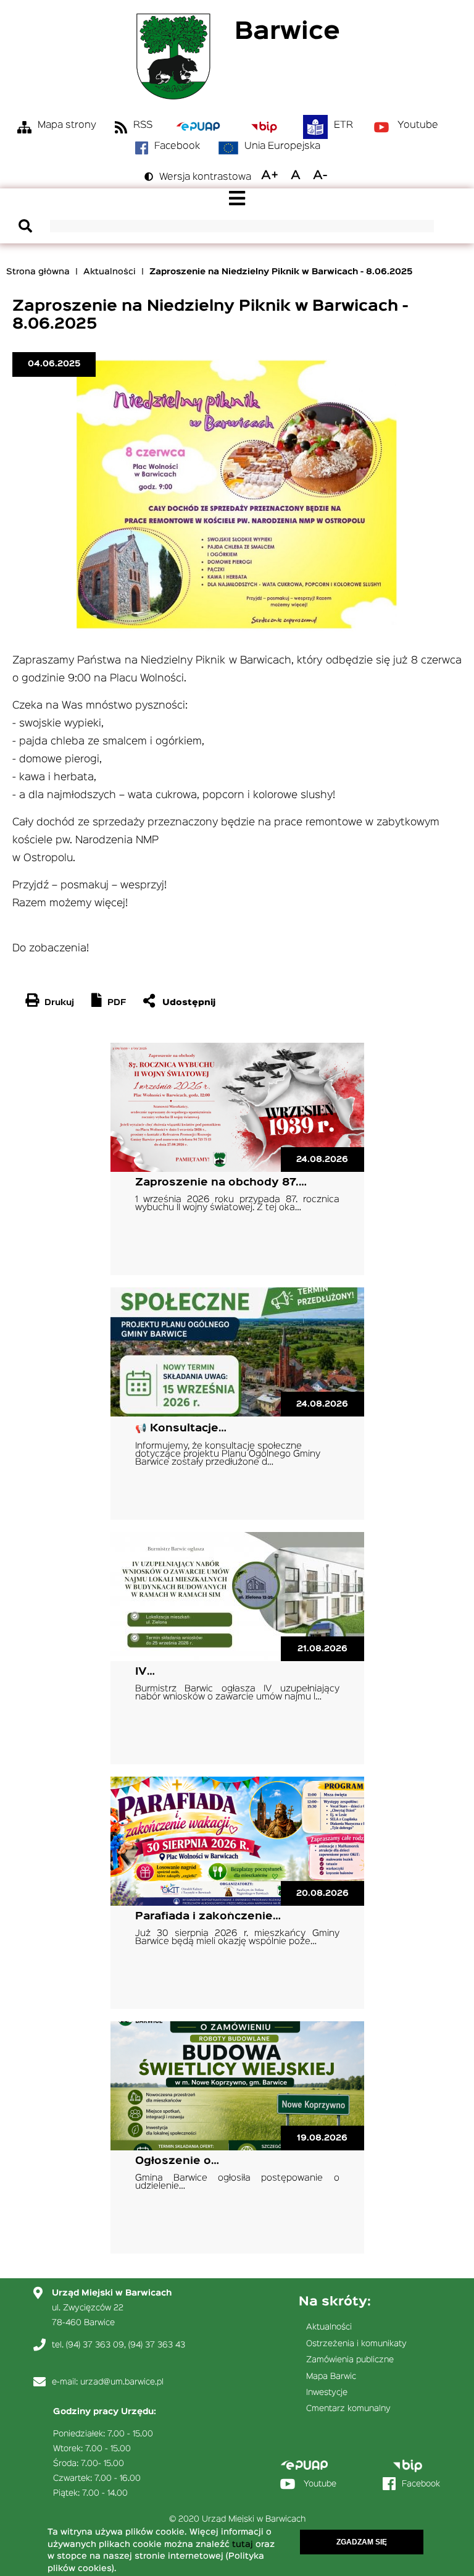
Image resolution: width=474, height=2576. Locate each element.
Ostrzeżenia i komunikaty (356, 2344)
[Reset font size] (296, 175)
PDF (117, 1003)
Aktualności (110, 272)
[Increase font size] (270, 175)
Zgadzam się (362, 2542)
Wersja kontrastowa (205, 177)
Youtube (418, 125)
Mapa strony (67, 125)
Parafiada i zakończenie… (208, 1917)
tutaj (243, 2544)
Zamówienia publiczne (350, 2360)
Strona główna (38, 272)
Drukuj (59, 1003)
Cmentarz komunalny (348, 2409)
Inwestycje (327, 2393)
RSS (143, 125)
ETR (343, 125)
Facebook (177, 146)
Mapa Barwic (331, 2376)
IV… (145, 1672)
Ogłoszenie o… (177, 2161)
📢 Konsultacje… (181, 1429)
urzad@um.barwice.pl (122, 2382)
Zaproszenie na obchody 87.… (221, 1183)
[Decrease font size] (320, 175)
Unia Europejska (282, 146)
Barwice (287, 32)
